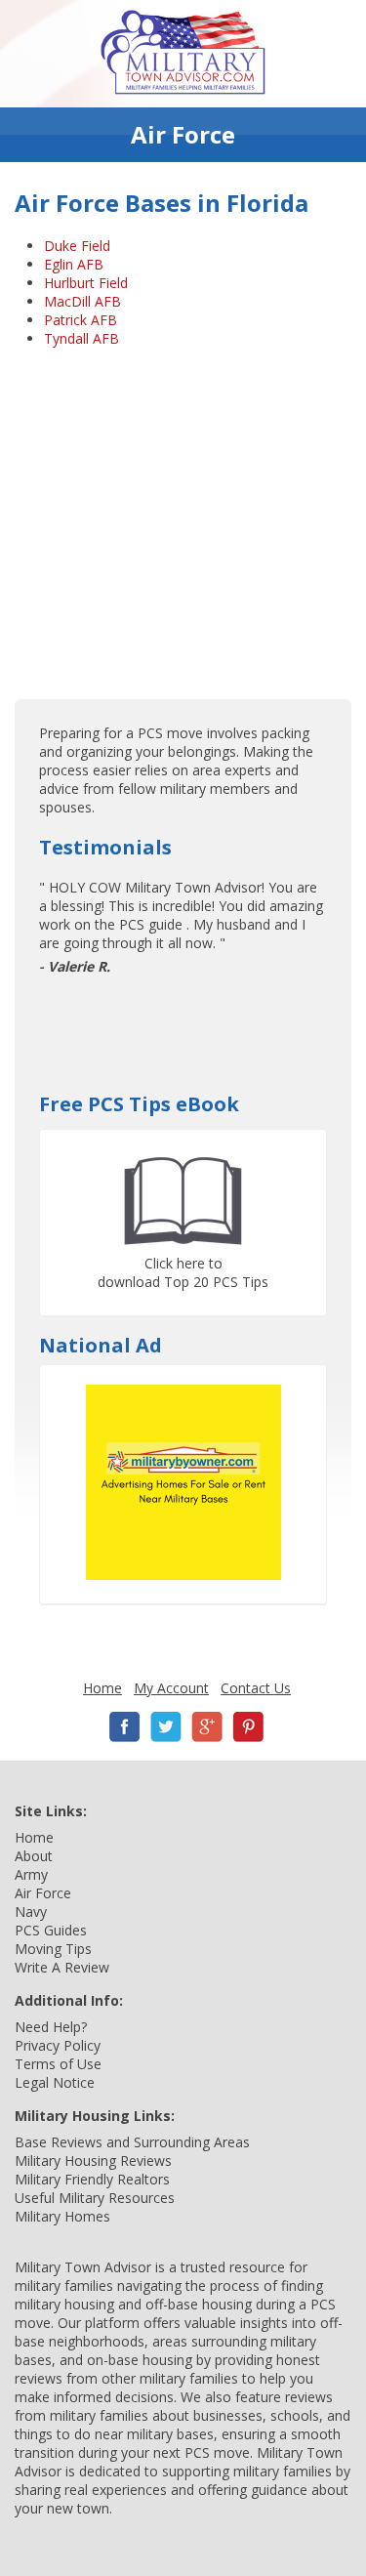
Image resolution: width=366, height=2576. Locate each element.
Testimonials (105, 847)
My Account (171, 1688)
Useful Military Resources (95, 2198)
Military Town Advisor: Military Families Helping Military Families (183, 54)
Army (31, 1874)
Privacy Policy (58, 2045)
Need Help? (51, 2027)
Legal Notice (55, 2082)
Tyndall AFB (81, 338)
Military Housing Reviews (93, 2161)
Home (102, 1688)
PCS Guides (51, 1930)
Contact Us (256, 1688)
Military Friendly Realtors (92, 2179)
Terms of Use (58, 2064)
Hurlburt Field (86, 283)
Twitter (166, 1727)
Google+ (207, 1727)
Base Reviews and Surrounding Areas (132, 2142)
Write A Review (62, 1967)
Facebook (125, 1727)
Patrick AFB (81, 320)
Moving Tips (53, 1949)
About (34, 1856)
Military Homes (62, 2216)
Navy (31, 1911)
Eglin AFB (74, 264)
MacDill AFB (82, 301)
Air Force (43, 1893)
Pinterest (248, 1727)
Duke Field (77, 246)
